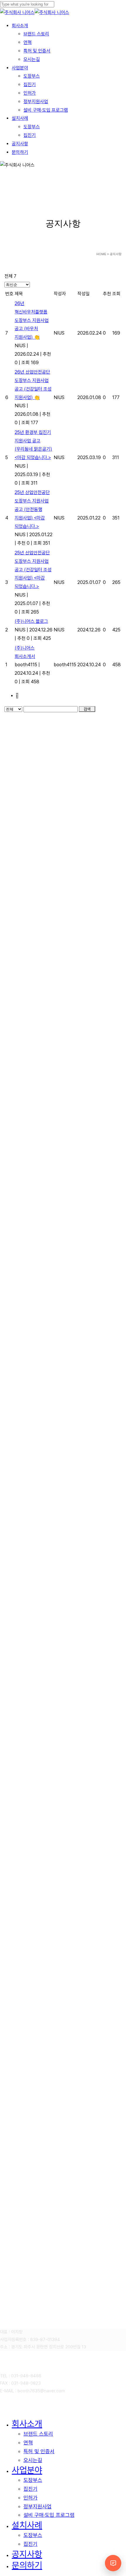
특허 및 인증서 (39, 2451)
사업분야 (27, 2470)
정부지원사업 (38, 2506)
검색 (87, 709)
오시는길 (33, 2460)
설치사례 (27, 2525)
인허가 (30, 2498)
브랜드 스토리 (38, 2434)
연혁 (28, 2443)
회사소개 (27, 2424)
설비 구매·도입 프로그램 (49, 2515)
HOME (101, 254)
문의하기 (27, 2565)
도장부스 (33, 2480)
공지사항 (27, 2554)
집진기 (30, 2489)
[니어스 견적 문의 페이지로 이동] (113, 2563)
